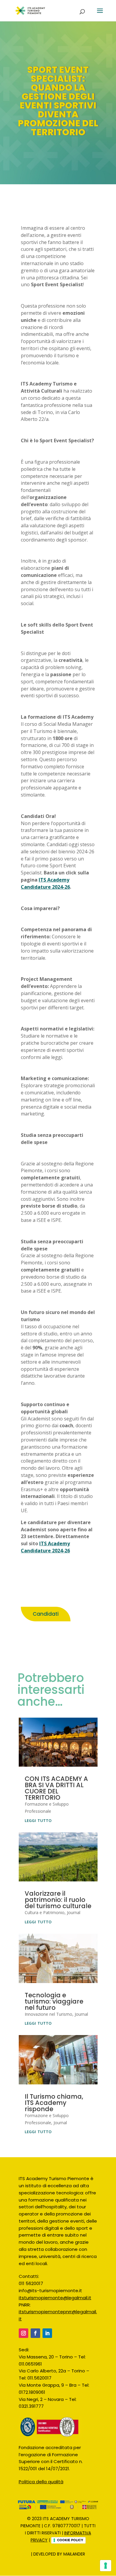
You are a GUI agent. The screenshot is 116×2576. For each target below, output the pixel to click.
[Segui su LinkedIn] (47, 2333)
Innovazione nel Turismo (48, 2014)
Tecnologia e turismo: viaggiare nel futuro (54, 2001)
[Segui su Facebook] (35, 2333)
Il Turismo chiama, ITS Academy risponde (54, 2103)
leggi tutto (38, 1820)
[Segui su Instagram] (23, 2333)
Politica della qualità (41, 2482)
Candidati (46, 1614)
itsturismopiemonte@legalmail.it (55, 2298)
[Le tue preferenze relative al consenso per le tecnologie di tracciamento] (106, 2566)
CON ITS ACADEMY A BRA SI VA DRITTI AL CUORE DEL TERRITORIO (56, 1788)
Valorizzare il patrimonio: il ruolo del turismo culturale (58, 1900)
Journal (74, 1912)
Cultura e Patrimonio (45, 1912)
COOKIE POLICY (70, 2540)
